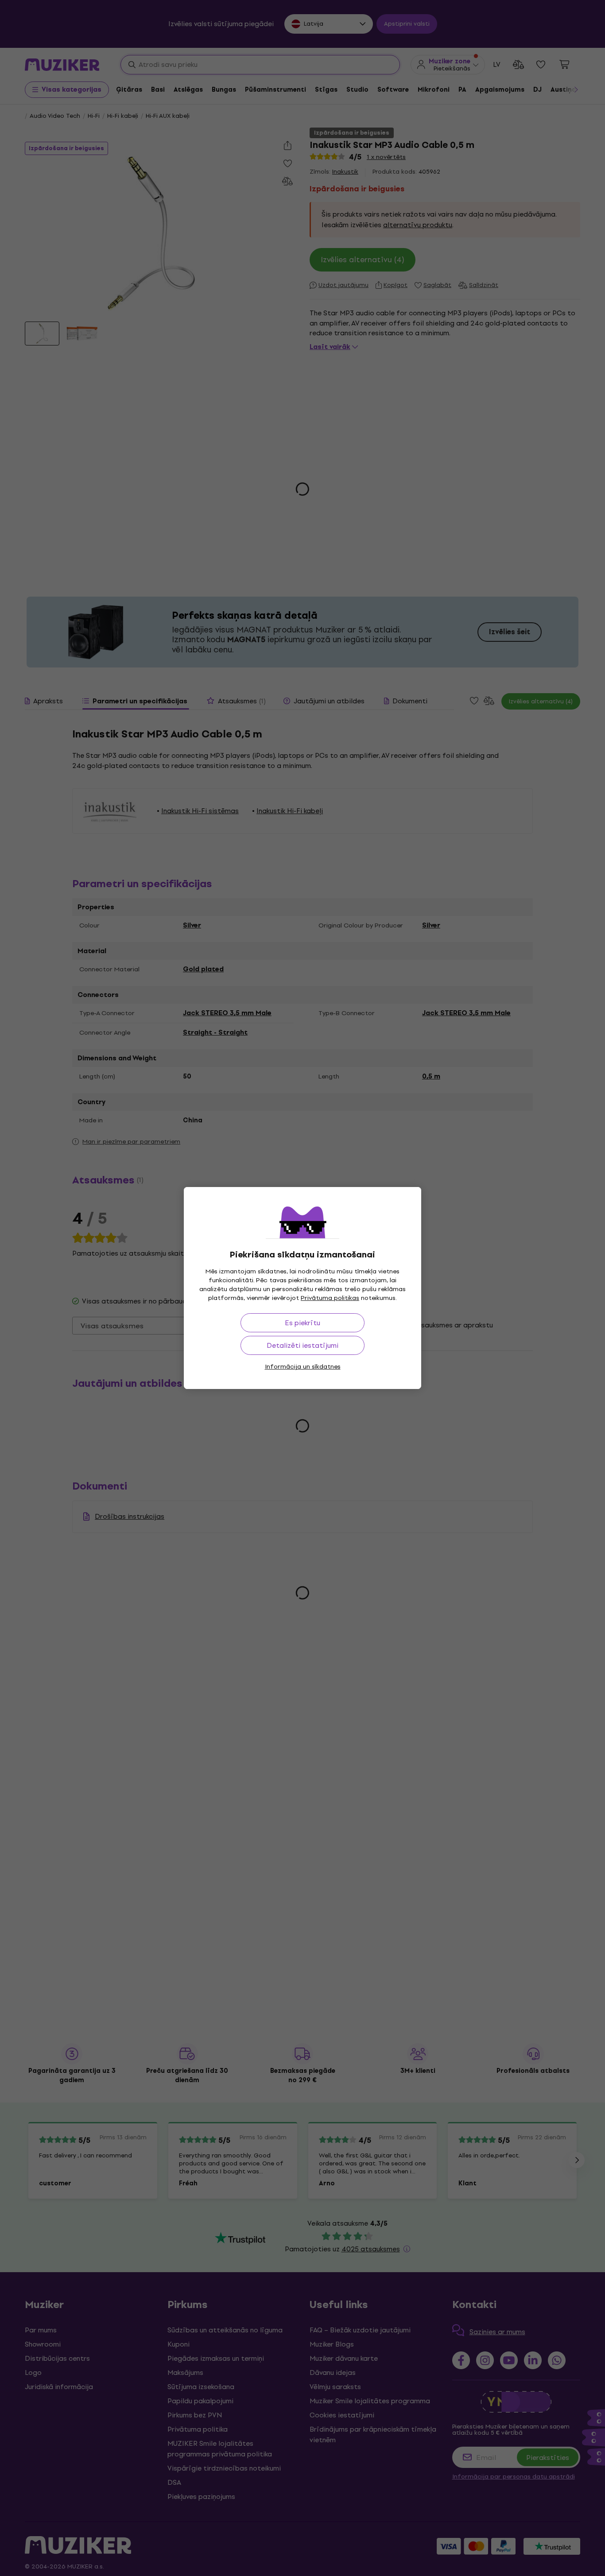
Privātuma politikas (330, 1298)
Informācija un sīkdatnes (303, 1367)
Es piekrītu (302, 1323)
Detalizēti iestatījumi (302, 1345)
